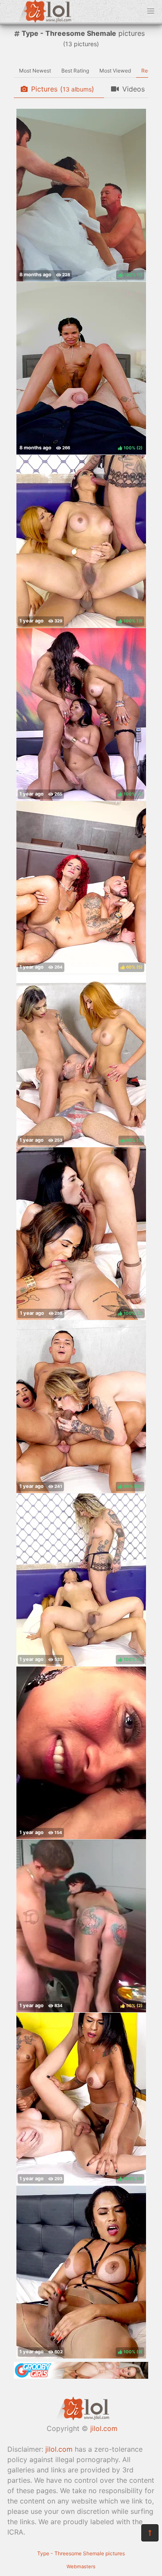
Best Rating (75, 71)
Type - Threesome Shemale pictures (81, 2553)
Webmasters (81, 2567)
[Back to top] (150, 2533)
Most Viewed (115, 71)
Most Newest (35, 71)
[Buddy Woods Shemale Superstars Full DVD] (81, 1753)
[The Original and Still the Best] (81, 2376)
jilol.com (104, 2428)
